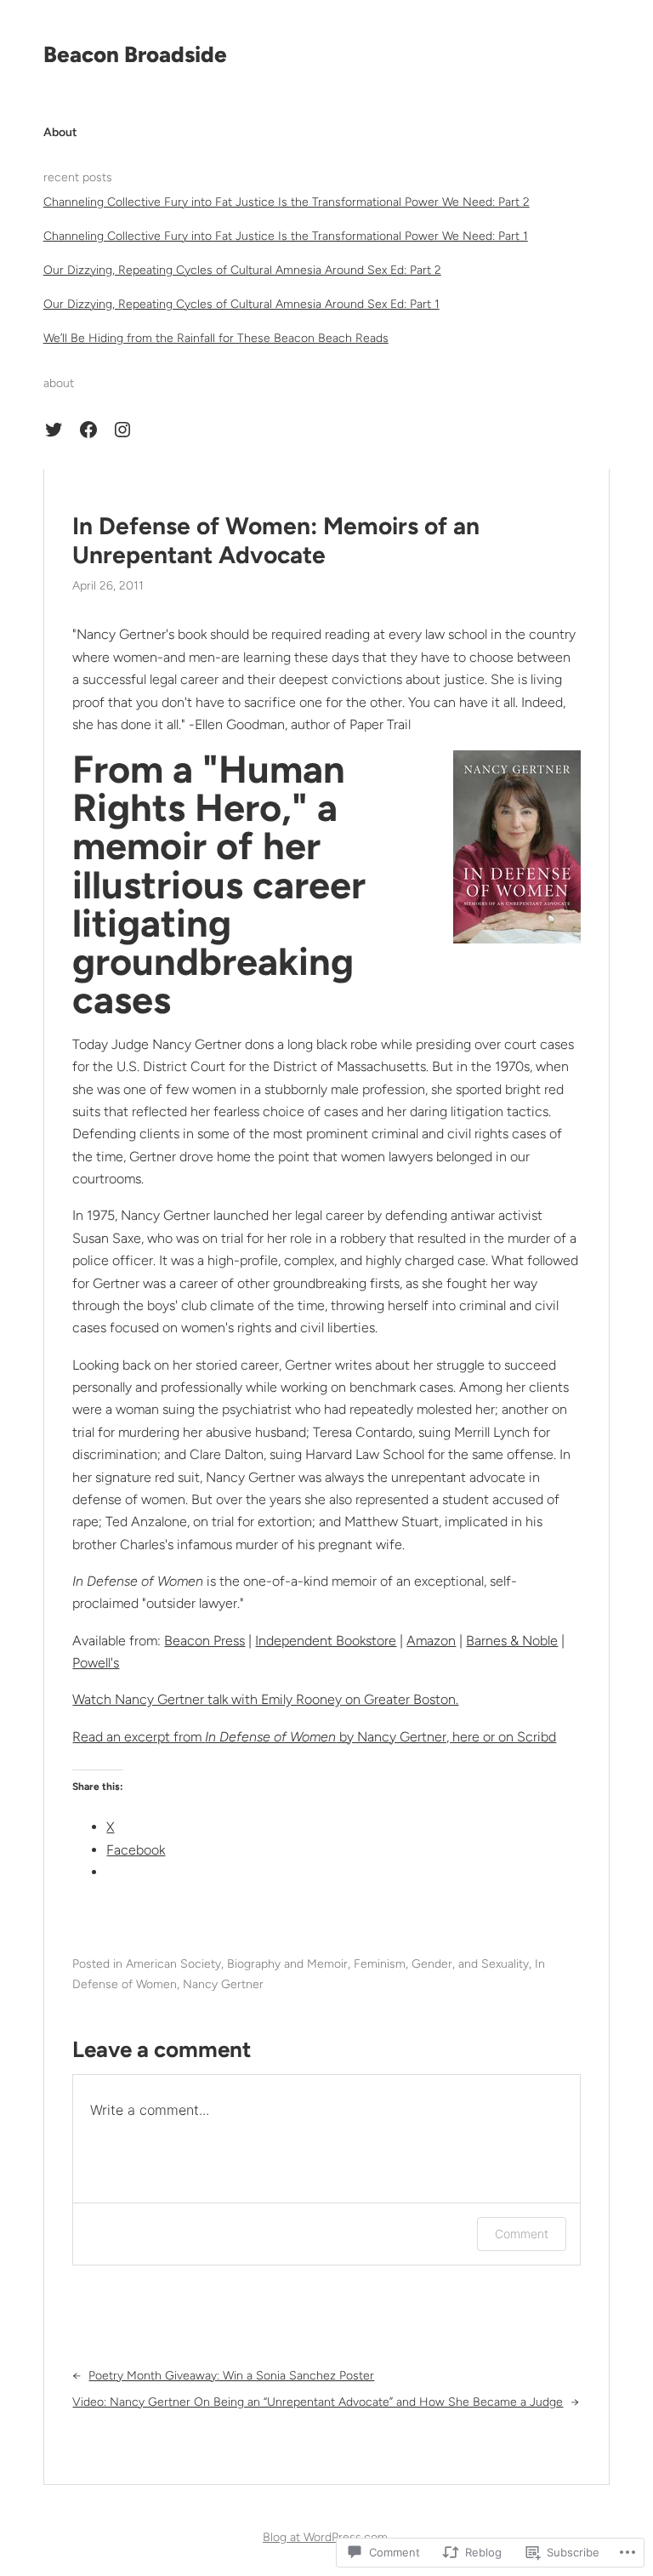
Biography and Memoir (287, 1964)
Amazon (431, 1641)
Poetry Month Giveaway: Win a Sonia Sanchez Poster (231, 2376)
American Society (173, 1964)
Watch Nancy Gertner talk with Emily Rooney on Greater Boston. (265, 1699)
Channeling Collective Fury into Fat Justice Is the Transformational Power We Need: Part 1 (286, 236)
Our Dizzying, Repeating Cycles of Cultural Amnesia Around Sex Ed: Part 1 (241, 304)
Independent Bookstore (326, 1641)
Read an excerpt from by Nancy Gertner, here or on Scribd (314, 1737)
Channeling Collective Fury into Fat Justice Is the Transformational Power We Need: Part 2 (287, 202)
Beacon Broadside (135, 54)
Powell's (96, 1663)
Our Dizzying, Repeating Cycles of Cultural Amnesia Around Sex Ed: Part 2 (242, 270)
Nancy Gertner (223, 1984)
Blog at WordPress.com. (326, 2537)
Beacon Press (204, 1641)
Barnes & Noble (512, 1641)
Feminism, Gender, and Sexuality (441, 1964)
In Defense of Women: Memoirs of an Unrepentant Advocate (276, 541)
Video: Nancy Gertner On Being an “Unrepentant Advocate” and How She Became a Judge (318, 2402)
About (60, 132)
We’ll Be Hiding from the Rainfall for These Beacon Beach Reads (216, 338)
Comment (522, 2234)
